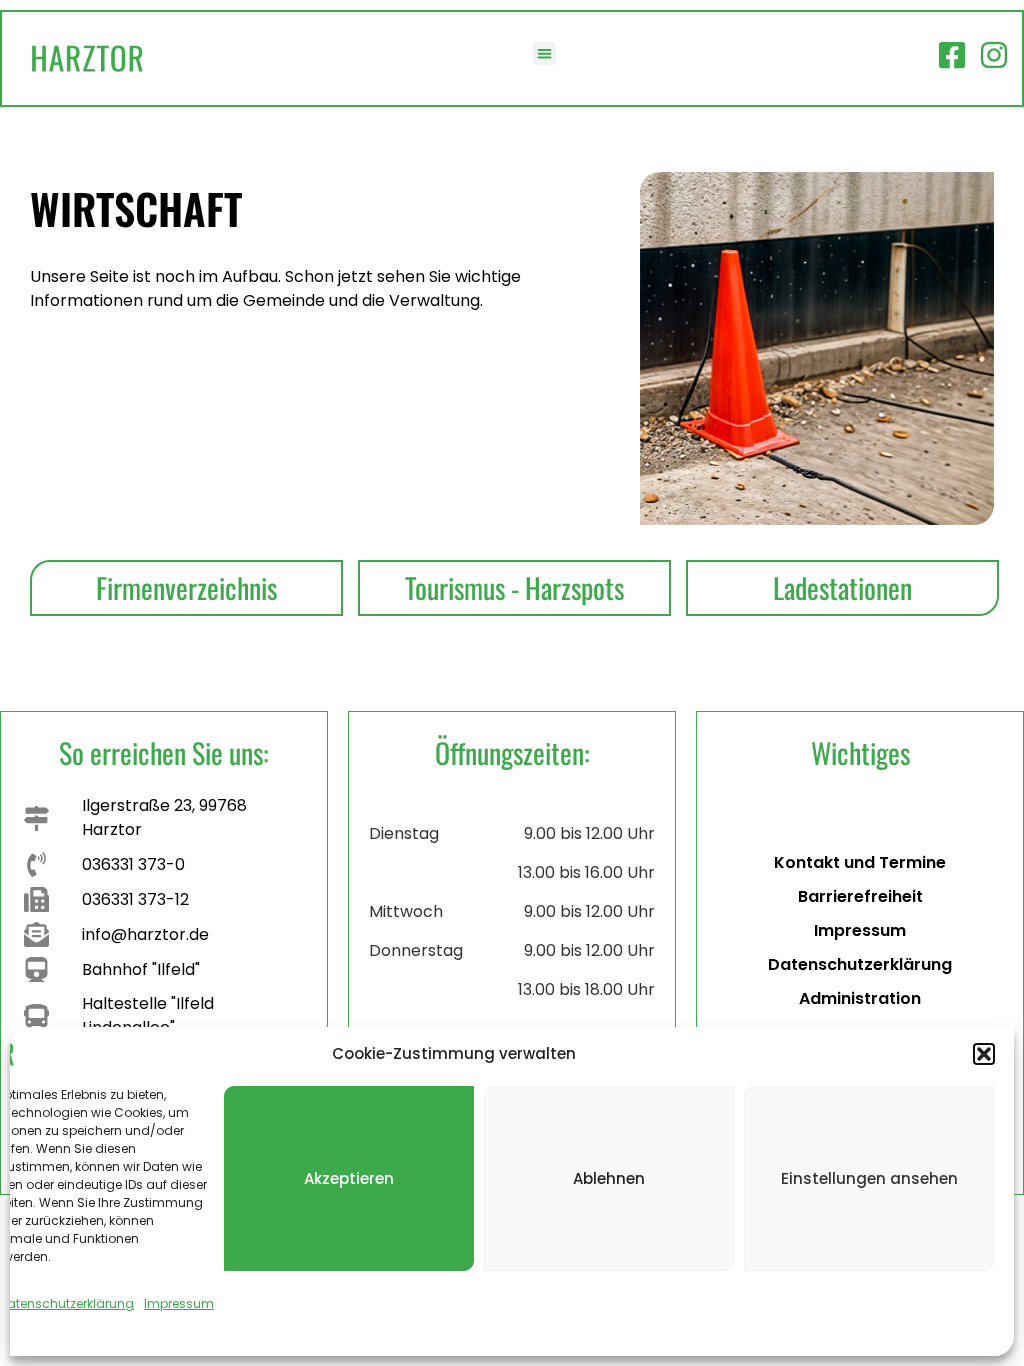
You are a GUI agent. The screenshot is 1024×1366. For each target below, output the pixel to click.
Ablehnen (609, 1178)
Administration (860, 998)
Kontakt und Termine (860, 862)
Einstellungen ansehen (869, 1178)
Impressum (179, 1303)
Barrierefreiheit (860, 896)
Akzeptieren (349, 1178)
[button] (984, 1054)
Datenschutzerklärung (860, 964)
